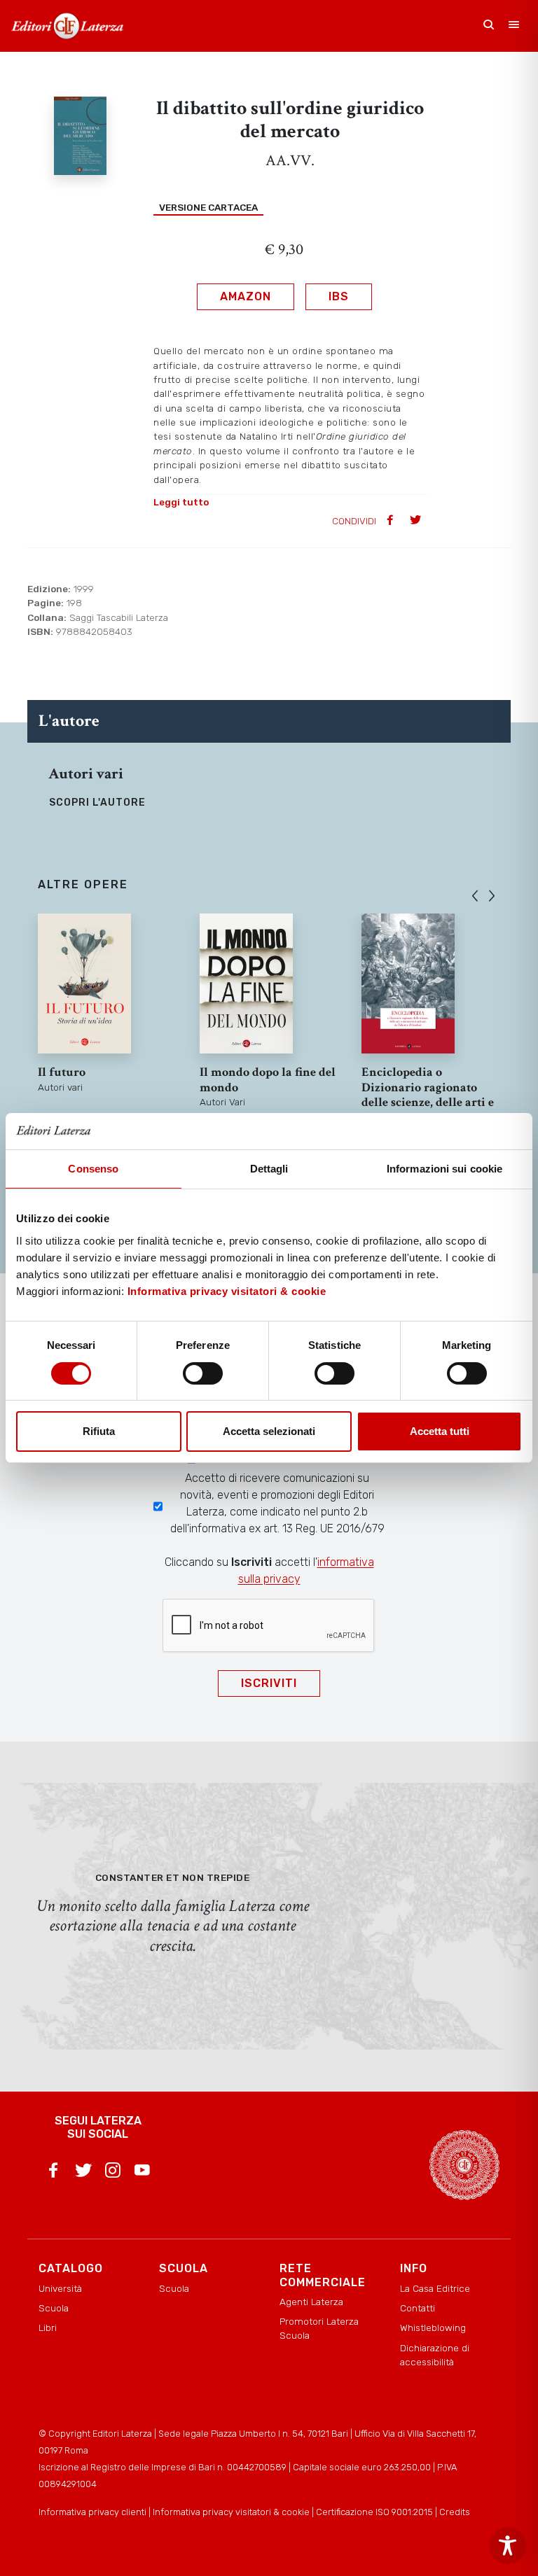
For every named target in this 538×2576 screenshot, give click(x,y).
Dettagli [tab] (269, 1169)
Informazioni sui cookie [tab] (444, 1169)
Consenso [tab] (93, 1169)
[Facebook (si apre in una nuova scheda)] (53, 2173)
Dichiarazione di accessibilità (435, 2355)
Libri (48, 2327)
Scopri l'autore (97, 803)
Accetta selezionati (269, 1431)
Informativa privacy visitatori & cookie (227, 1291)
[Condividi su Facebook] (392, 521)
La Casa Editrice (435, 2288)
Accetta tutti (440, 1431)
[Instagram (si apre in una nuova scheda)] (113, 2173)
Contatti (418, 2308)
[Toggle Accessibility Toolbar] (508, 2546)
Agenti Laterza (311, 2302)
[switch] (203, 1373)
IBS (339, 296)
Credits (455, 2512)
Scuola (54, 2308)
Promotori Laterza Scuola (319, 2328)
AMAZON (246, 296)
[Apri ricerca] (489, 26)
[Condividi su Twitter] (417, 521)
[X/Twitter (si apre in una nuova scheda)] (83, 2173)
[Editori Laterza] (67, 26)
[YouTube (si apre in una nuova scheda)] (142, 2173)
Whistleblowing (433, 2327)
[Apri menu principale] (514, 26)
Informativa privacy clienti (92, 2512)
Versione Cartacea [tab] (208, 207)
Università (60, 2288)
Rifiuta (99, 1431)
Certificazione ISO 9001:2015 (374, 2512)
